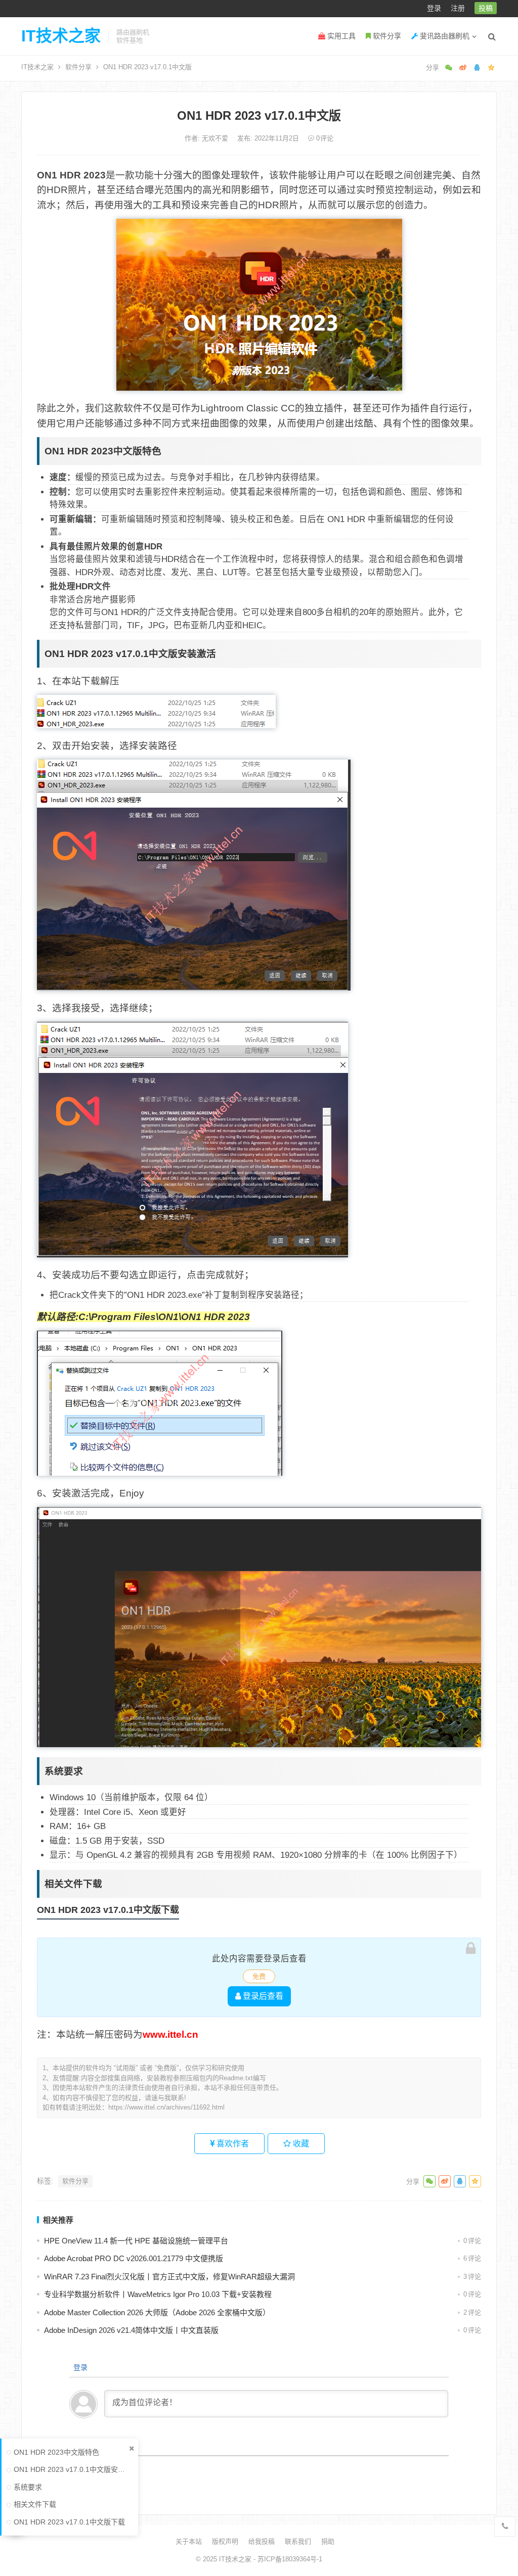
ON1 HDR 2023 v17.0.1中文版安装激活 (71, 2469)
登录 (434, 8)
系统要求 (28, 2487)
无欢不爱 (216, 138)
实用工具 (340, 36)
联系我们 (298, 2541)
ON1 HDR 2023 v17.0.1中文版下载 (69, 2522)
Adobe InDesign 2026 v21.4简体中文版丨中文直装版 (131, 2330)
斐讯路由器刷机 (444, 36)
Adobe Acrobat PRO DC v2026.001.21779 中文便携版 (134, 2258)
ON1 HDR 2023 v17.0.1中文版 (259, 115)
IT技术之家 (61, 36)
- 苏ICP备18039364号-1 (287, 2559)
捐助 (328, 2541)
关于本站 (189, 2541)
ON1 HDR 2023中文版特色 (56, 2452)
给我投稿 (262, 2541)
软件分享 (386, 36)
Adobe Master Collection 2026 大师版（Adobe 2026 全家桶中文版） (157, 2312)
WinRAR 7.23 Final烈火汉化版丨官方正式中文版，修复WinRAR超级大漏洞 (169, 2277)
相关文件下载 (35, 2504)
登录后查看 (262, 1996)
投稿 (486, 8)
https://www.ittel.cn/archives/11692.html (166, 2107)
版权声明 (225, 2541)
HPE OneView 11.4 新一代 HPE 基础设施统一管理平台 (136, 2241)
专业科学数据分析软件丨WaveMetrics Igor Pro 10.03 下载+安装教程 (158, 2294)
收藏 (300, 2144)
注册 (458, 8)
